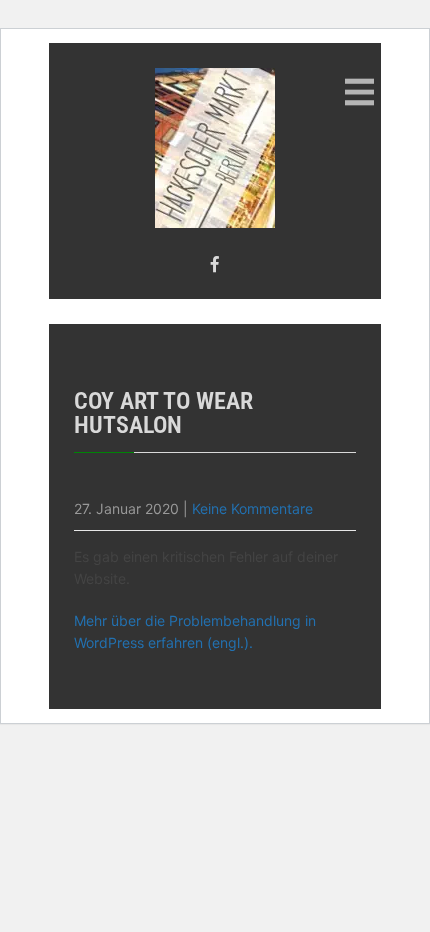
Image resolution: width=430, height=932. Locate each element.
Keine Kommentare (252, 508)
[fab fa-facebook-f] (215, 264)
